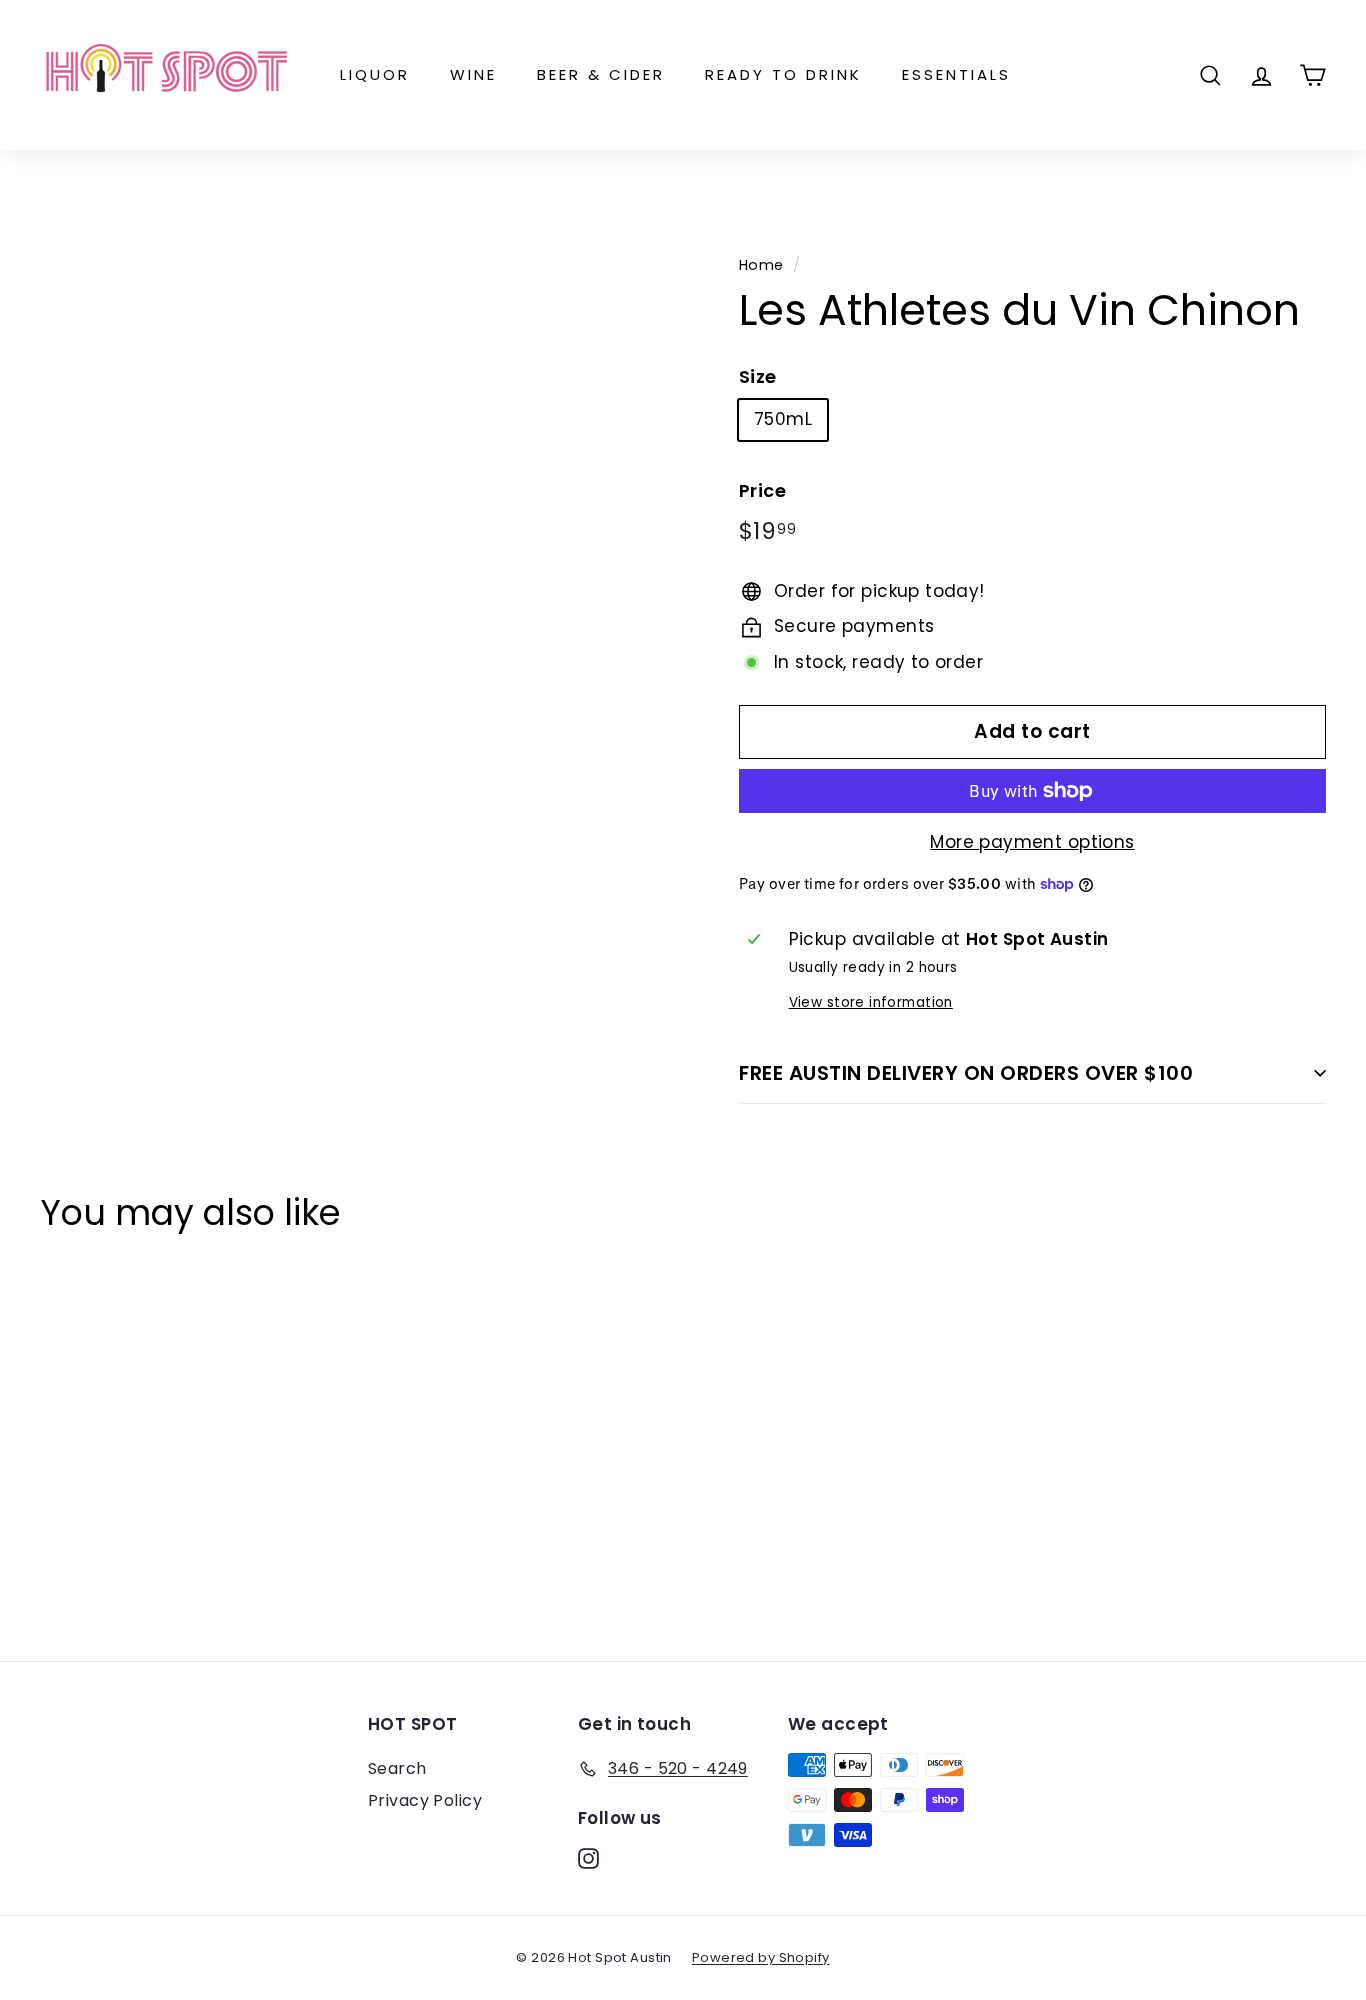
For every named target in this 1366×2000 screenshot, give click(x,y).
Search (397, 1768)
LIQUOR (375, 74)
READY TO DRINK (783, 74)
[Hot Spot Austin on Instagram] (588, 1858)
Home (761, 265)
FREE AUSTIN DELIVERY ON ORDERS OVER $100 (966, 1073)
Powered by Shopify (761, 1957)
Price (762, 490)
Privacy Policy (425, 1800)
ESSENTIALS (956, 74)
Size (758, 376)
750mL (783, 419)
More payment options (1032, 842)
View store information (871, 1002)
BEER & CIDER (601, 74)
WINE (473, 74)
